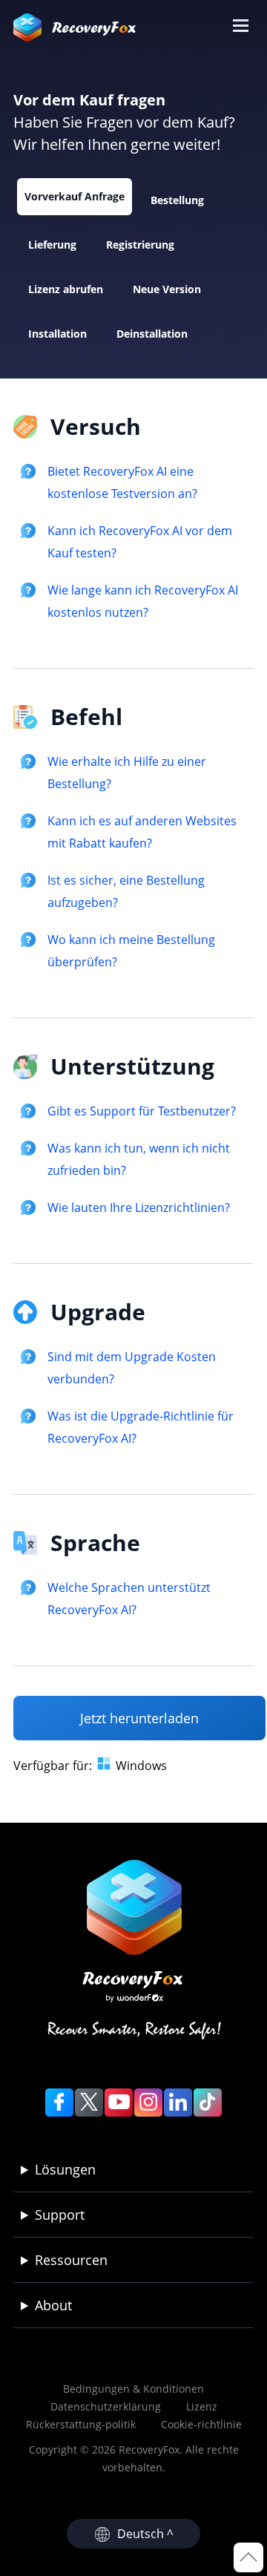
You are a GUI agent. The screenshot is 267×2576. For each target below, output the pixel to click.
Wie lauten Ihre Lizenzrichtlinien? (139, 1207)
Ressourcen (71, 2260)
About (53, 2305)
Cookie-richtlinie (201, 2424)
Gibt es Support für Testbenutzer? (142, 1111)
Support (60, 2215)
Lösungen (65, 2169)
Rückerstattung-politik (81, 2424)
